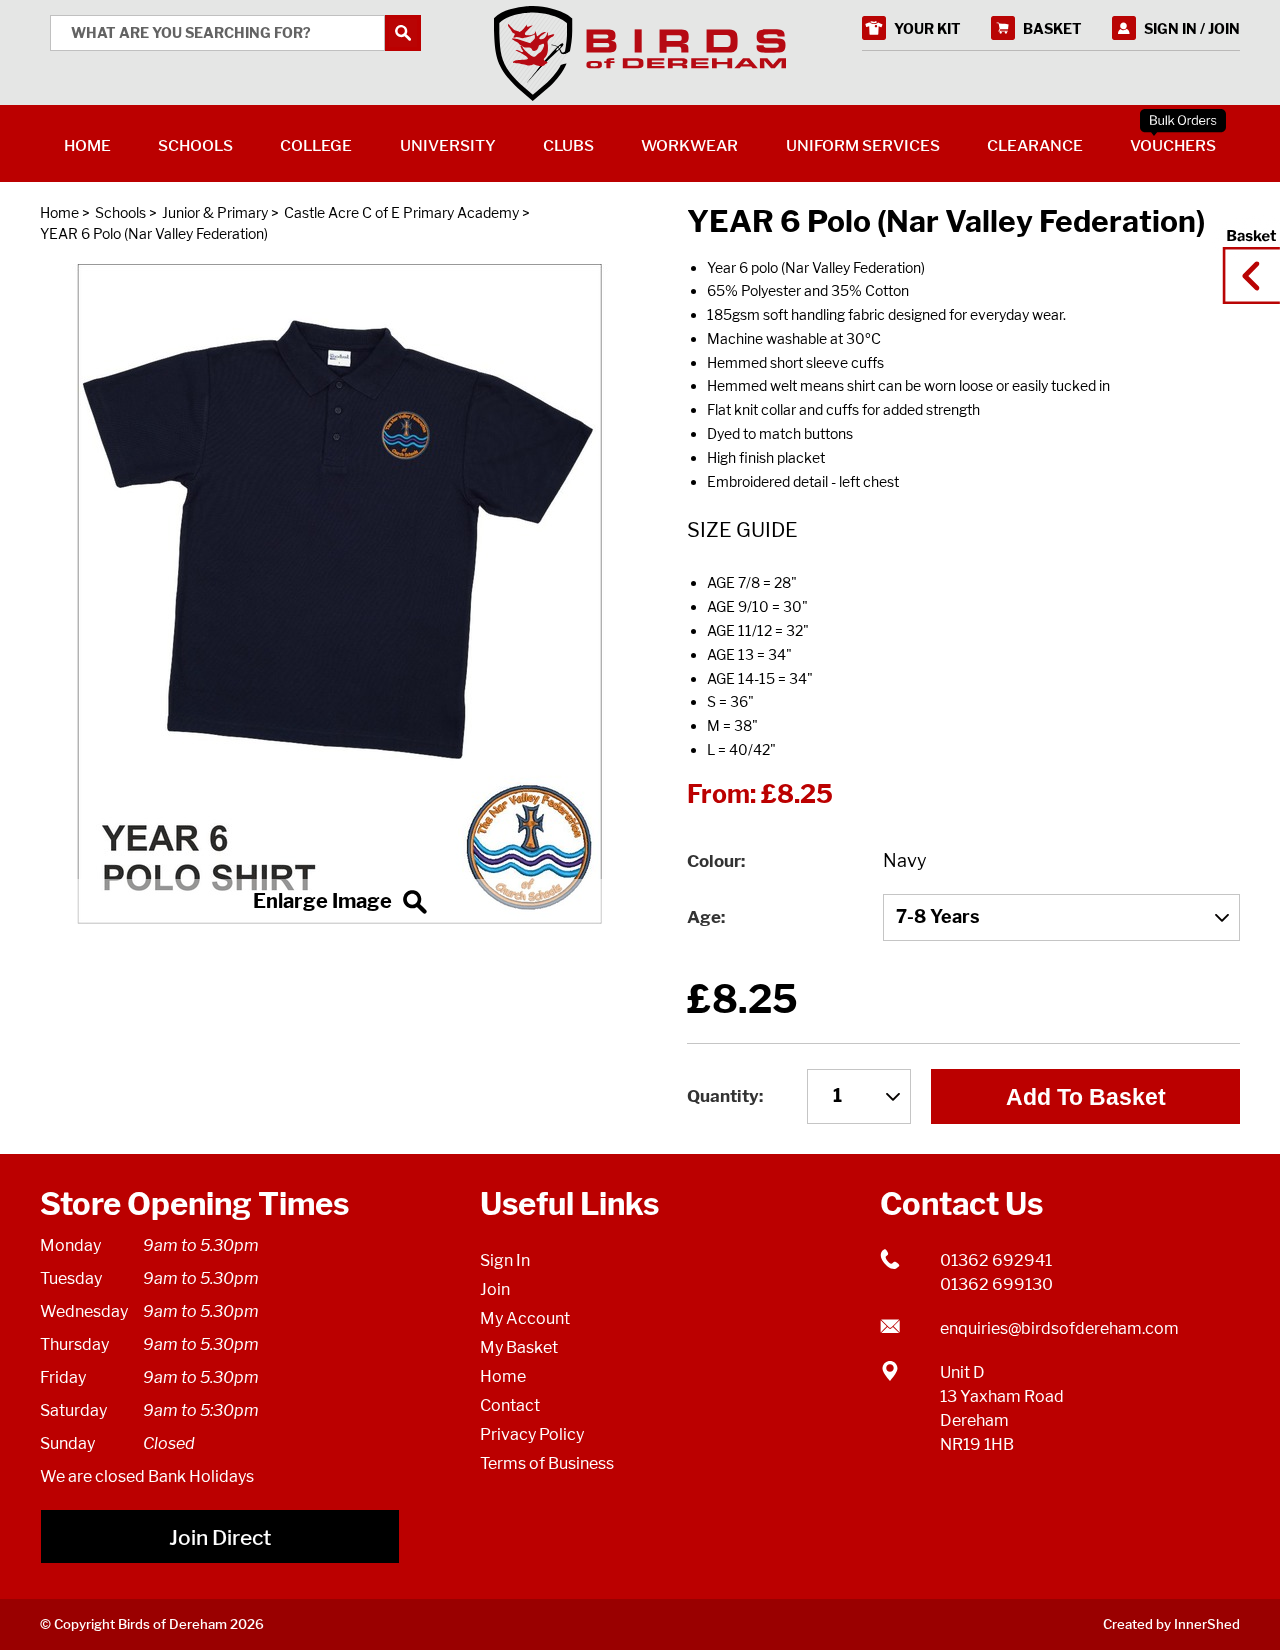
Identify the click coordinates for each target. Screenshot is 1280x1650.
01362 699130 (996, 1284)
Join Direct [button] (220, 1537)
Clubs (568, 145)
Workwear (689, 145)
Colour (714, 861)
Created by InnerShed (1171, 1624)
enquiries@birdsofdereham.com (1059, 1328)
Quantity (723, 1096)
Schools (120, 212)
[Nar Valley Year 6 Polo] (340, 594)
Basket (1245, 257)
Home (59, 212)
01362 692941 (996, 1260)
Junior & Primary (215, 212)
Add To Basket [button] (1086, 1097)
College (316, 145)
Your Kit (927, 28)
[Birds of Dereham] (640, 54)
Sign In (505, 1260)
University (448, 145)
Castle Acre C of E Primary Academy (401, 212)
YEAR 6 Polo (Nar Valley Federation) (154, 233)
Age (704, 917)
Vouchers (1173, 145)
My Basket (519, 1347)
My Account (525, 1318)
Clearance (1035, 145)
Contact (510, 1405)
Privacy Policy (532, 1434)
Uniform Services (863, 145)
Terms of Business (547, 1463)
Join (495, 1289)
